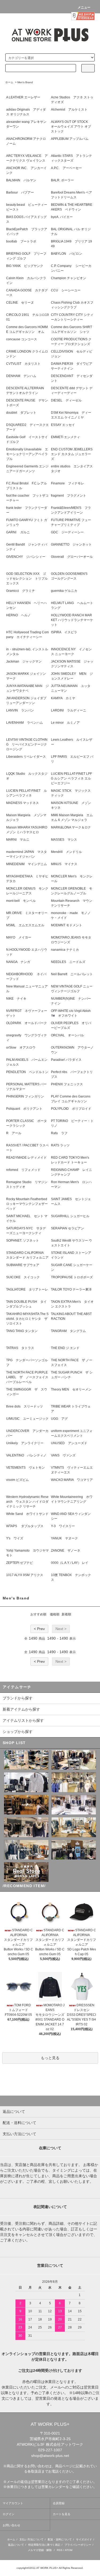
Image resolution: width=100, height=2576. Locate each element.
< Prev (39, 1629)
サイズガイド (84, 2539)
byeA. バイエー (62, 217)
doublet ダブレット (21, 413)
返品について (16, 2545)
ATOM (69, 2550)
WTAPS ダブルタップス (25, 1526)
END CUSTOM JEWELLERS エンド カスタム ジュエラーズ (73, 454)
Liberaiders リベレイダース (26, 757)
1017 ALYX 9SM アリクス (25, 1575)
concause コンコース (22, 339)
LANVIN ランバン (20, 710)
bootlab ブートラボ (21, 241)
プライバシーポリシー (78, 2545)
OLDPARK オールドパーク (27, 1023)
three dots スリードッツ (25, 1406)
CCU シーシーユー (66, 290)
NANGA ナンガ (18, 962)
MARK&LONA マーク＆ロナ (71, 827)
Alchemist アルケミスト (69, 110)
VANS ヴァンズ (63, 1455)
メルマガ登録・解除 (40, 2550)
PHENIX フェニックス (67, 1084)
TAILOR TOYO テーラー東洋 (71, 1289)
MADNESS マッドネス (23, 803)
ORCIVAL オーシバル (67, 1035)
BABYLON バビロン (67, 254)
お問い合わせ (11, 2525)
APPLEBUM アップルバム (70, 139)
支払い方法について (31, 2539)
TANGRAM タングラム (68, 1331)
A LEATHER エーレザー (23, 97)
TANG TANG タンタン (22, 1331)
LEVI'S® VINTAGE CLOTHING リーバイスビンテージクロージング (27, 744)
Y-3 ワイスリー (63, 1526)
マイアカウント (13, 2503)
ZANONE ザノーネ (66, 1551)
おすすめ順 (38, 1614)
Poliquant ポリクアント (24, 1109)
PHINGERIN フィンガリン (25, 1096)
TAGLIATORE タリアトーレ (27, 1289)
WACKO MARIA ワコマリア (72, 1480)
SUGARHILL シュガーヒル (70, 1216)
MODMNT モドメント (67, 925)
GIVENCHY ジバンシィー (26, 557)
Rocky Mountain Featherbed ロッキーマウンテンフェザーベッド (28, 1204)
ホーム (9, 82)
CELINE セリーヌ (20, 303)
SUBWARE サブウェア (23, 1265)
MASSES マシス (64, 840)
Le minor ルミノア (65, 723)
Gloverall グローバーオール (72, 557)
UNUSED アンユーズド (69, 1443)
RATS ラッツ (60, 1145)
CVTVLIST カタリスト (23, 364)
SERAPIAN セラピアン (67, 1228)
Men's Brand (25, 82)
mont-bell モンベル (21, 901)
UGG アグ (59, 1419)
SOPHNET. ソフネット (23, 1241)
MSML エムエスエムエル (25, 925)
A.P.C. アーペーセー (66, 168)
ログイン (9, 2514)
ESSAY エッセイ (63, 425)
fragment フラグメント (69, 496)
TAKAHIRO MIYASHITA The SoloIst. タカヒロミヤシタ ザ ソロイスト (28, 1319)
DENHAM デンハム (21, 376)
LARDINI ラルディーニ (69, 710)
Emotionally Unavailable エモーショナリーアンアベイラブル (27, 454)
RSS (60, 2550)
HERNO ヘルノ (18, 615)
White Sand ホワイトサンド (27, 1514)
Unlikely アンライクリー (25, 1443)
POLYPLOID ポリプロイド (71, 1109)
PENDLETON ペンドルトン (27, 1072)
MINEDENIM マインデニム (27, 864)
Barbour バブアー (20, 192)
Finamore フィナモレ (67, 483)
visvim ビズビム (17, 1480)
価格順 (55, 1614)
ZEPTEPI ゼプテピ (19, 1563)
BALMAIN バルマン (21, 180)
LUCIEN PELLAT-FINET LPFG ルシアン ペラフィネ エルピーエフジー (71, 778)
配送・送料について (60, 2539)
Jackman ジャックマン (24, 661)
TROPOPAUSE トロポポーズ (72, 1277)
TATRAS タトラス (20, 1348)
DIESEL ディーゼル (66, 400)
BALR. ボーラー (62, 180)
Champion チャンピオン (69, 278)
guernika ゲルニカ (64, 591)
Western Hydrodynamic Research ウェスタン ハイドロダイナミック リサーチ (27, 1502)
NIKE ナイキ (16, 999)
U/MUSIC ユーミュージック (27, 1419)
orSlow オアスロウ (21, 1048)
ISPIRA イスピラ (64, 632)
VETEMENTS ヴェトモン (25, 1468)
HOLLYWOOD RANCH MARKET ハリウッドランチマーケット (72, 620)
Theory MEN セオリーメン (71, 1389)
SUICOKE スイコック (23, 1277)
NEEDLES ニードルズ (68, 962)
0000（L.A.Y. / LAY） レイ (70, 1563)
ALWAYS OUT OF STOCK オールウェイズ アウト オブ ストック (71, 127)
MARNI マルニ (18, 840)
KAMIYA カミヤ (63, 698)
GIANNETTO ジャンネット (71, 544)
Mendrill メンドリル (66, 852)
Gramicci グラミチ (21, 591)
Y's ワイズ (15, 1538)
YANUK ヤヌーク (64, 1538)
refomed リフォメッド (23, 1170)
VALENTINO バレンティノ (26, 1455)
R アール (14, 1133)
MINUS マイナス (64, 864)
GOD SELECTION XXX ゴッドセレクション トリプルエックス (27, 579)
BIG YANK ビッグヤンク (25, 266)
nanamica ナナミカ (65, 950)
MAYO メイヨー (19, 937)
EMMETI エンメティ (65, 437)
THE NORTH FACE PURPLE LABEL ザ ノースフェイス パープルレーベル (29, 1377)
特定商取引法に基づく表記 (44, 2545)
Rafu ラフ (59, 1133)
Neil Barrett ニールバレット (72, 974)
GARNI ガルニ (18, 532)
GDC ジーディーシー (67, 532)
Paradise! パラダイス (66, 1060)
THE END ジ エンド (65, 1348)
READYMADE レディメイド (26, 1158)
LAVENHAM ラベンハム (25, 723)
